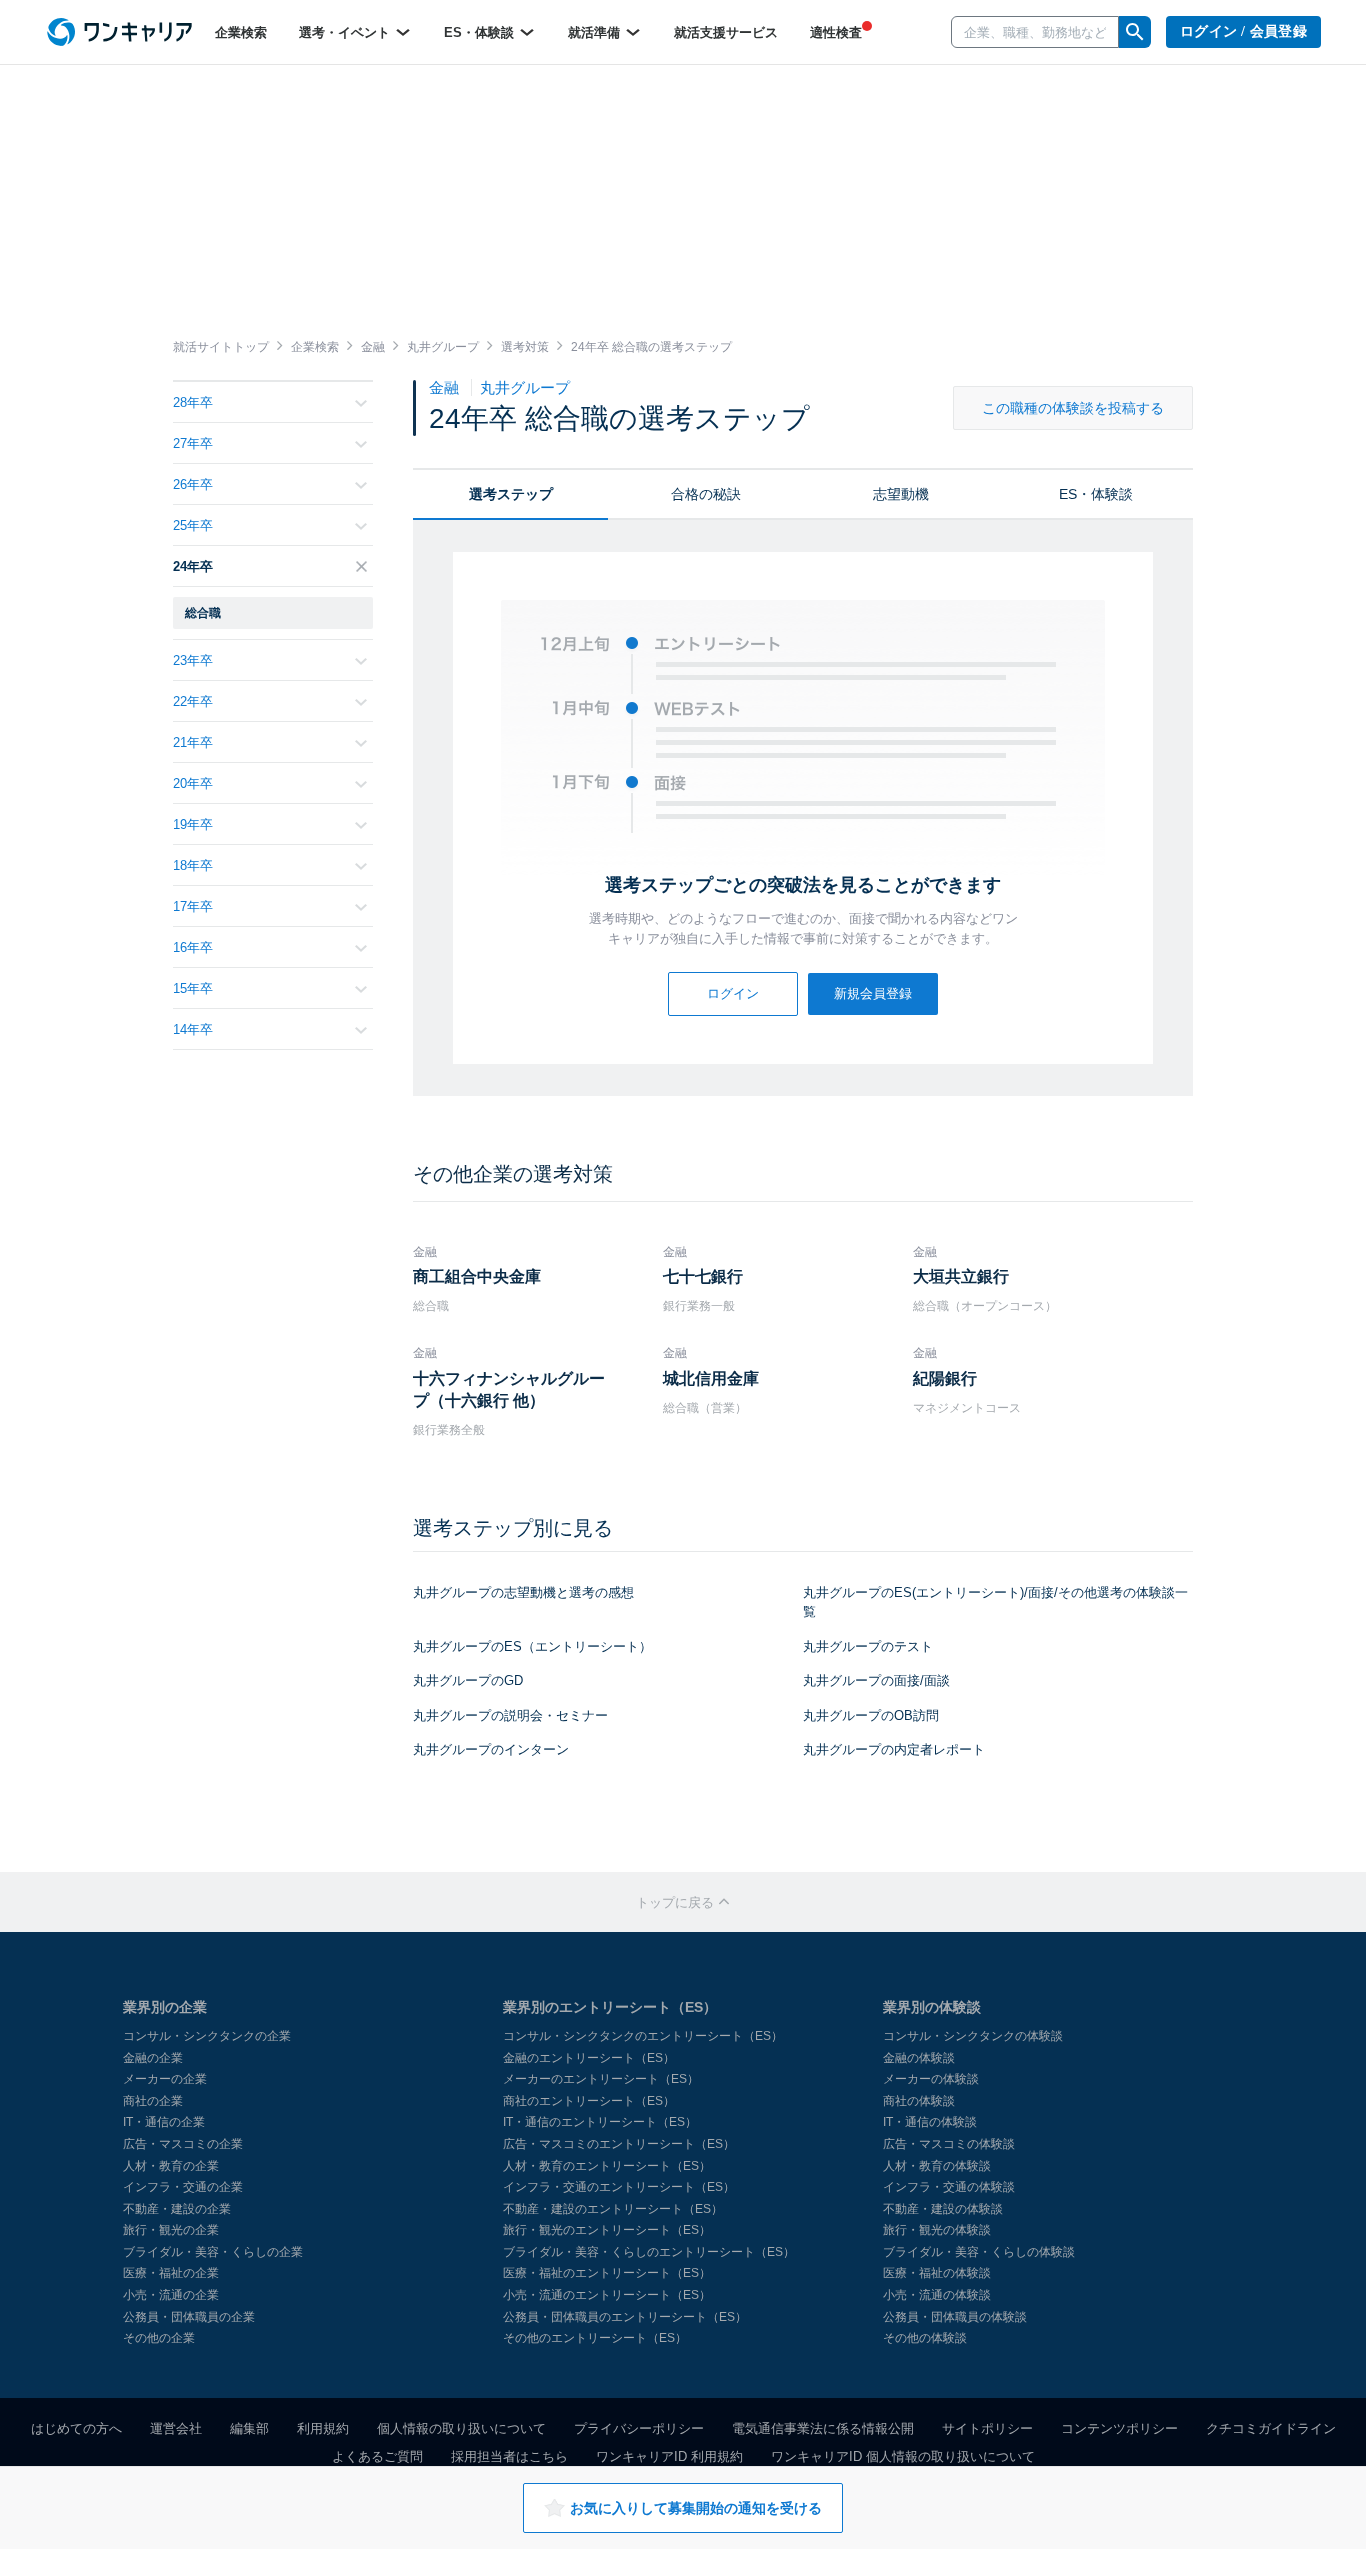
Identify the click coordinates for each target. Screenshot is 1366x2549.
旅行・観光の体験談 (937, 2230)
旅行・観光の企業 (171, 2230)
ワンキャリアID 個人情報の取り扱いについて (903, 2456)
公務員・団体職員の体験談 (955, 2317)
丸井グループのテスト (868, 1646)
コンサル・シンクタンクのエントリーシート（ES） (643, 2036)
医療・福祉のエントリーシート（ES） (607, 2273)
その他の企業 (159, 2338)
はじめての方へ (76, 2428)
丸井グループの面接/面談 (876, 1680)
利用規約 (323, 2428)
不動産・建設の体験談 (943, 2209)
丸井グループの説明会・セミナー (510, 1715)
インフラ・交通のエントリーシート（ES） (619, 2187)
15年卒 (193, 988)
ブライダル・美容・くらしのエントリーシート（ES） (649, 2252)
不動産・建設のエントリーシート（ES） (613, 2209)
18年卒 (193, 865)
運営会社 (176, 2428)
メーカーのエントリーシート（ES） (601, 2079)
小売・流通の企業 (171, 2295)
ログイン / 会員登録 (1243, 31)
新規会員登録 (873, 993)
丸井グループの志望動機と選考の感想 (523, 1592)
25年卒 (193, 525)
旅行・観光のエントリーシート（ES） (607, 2230)
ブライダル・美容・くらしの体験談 (979, 2252)
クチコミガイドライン (1271, 2428)
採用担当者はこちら (509, 2456)
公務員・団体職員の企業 (189, 2317)
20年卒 (193, 783)
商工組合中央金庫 (477, 1276)
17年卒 (193, 906)
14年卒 (193, 1029)
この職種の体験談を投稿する (1073, 408)
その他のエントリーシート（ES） (595, 2338)
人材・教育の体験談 (937, 2166)
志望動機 (901, 494)
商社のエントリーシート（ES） (589, 2101)
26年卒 (193, 484)
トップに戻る (677, 1902)
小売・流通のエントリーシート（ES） (607, 2295)
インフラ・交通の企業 (183, 2187)
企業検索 (241, 32)
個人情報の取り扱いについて (461, 2428)
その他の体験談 (925, 2338)
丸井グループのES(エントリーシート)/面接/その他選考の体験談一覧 (995, 1602)
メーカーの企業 (165, 2079)
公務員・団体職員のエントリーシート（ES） (625, 2317)
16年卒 (193, 947)
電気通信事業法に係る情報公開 (823, 2428)
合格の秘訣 (706, 494)
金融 (446, 387)
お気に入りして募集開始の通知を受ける (696, 2508)
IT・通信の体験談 (930, 2122)
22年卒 (193, 701)
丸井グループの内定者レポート (894, 1749)
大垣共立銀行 (961, 1276)
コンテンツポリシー (1119, 2428)
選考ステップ (511, 494)
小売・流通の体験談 (937, 2295)
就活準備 (596, 32)
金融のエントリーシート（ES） (589, 2058)
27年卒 (193, 443)
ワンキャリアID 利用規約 (669, 2456)
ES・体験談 (481, 32)
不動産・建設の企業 (177, 2209)
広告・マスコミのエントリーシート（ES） (619, 2144)
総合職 (203, 613)
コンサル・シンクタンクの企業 (207, 2036)
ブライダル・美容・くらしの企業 (213, 2252)
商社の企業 (153, 2101)
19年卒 (193, 824)
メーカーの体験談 (931, 2079)
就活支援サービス (726, 32)
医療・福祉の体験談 (937, 2273)
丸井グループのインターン (491, 1749)
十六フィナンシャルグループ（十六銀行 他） (509, 1389)
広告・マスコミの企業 (183, 2144)
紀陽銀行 (945, 1378)
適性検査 (836, 32)
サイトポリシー (987, 2428)
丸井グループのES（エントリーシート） (532, 1646)
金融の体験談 (919, 2058)
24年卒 (193, 566)
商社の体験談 (919, 2101)
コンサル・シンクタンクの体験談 (973, 2036)
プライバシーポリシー (639, 2428)
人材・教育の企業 (171, 2166)
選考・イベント (346, 32)
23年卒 (193, 660)
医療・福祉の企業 (171, 2273)
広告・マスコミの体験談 (949, 2144)
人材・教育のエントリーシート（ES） (607, 2166)
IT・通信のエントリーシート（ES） (600, 2122)
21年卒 (193, 742)
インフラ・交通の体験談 (949, 2187)
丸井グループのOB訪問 (871, 1715)
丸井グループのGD (468, 1680)
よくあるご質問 (377, 2456)
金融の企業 (153, 2058)
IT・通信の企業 (164, 2122)
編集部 (249, 2428)
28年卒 (193, 402)
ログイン (733, 993)
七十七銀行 (703, 1276)
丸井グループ (525, 387)
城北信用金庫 (711, 1378)
